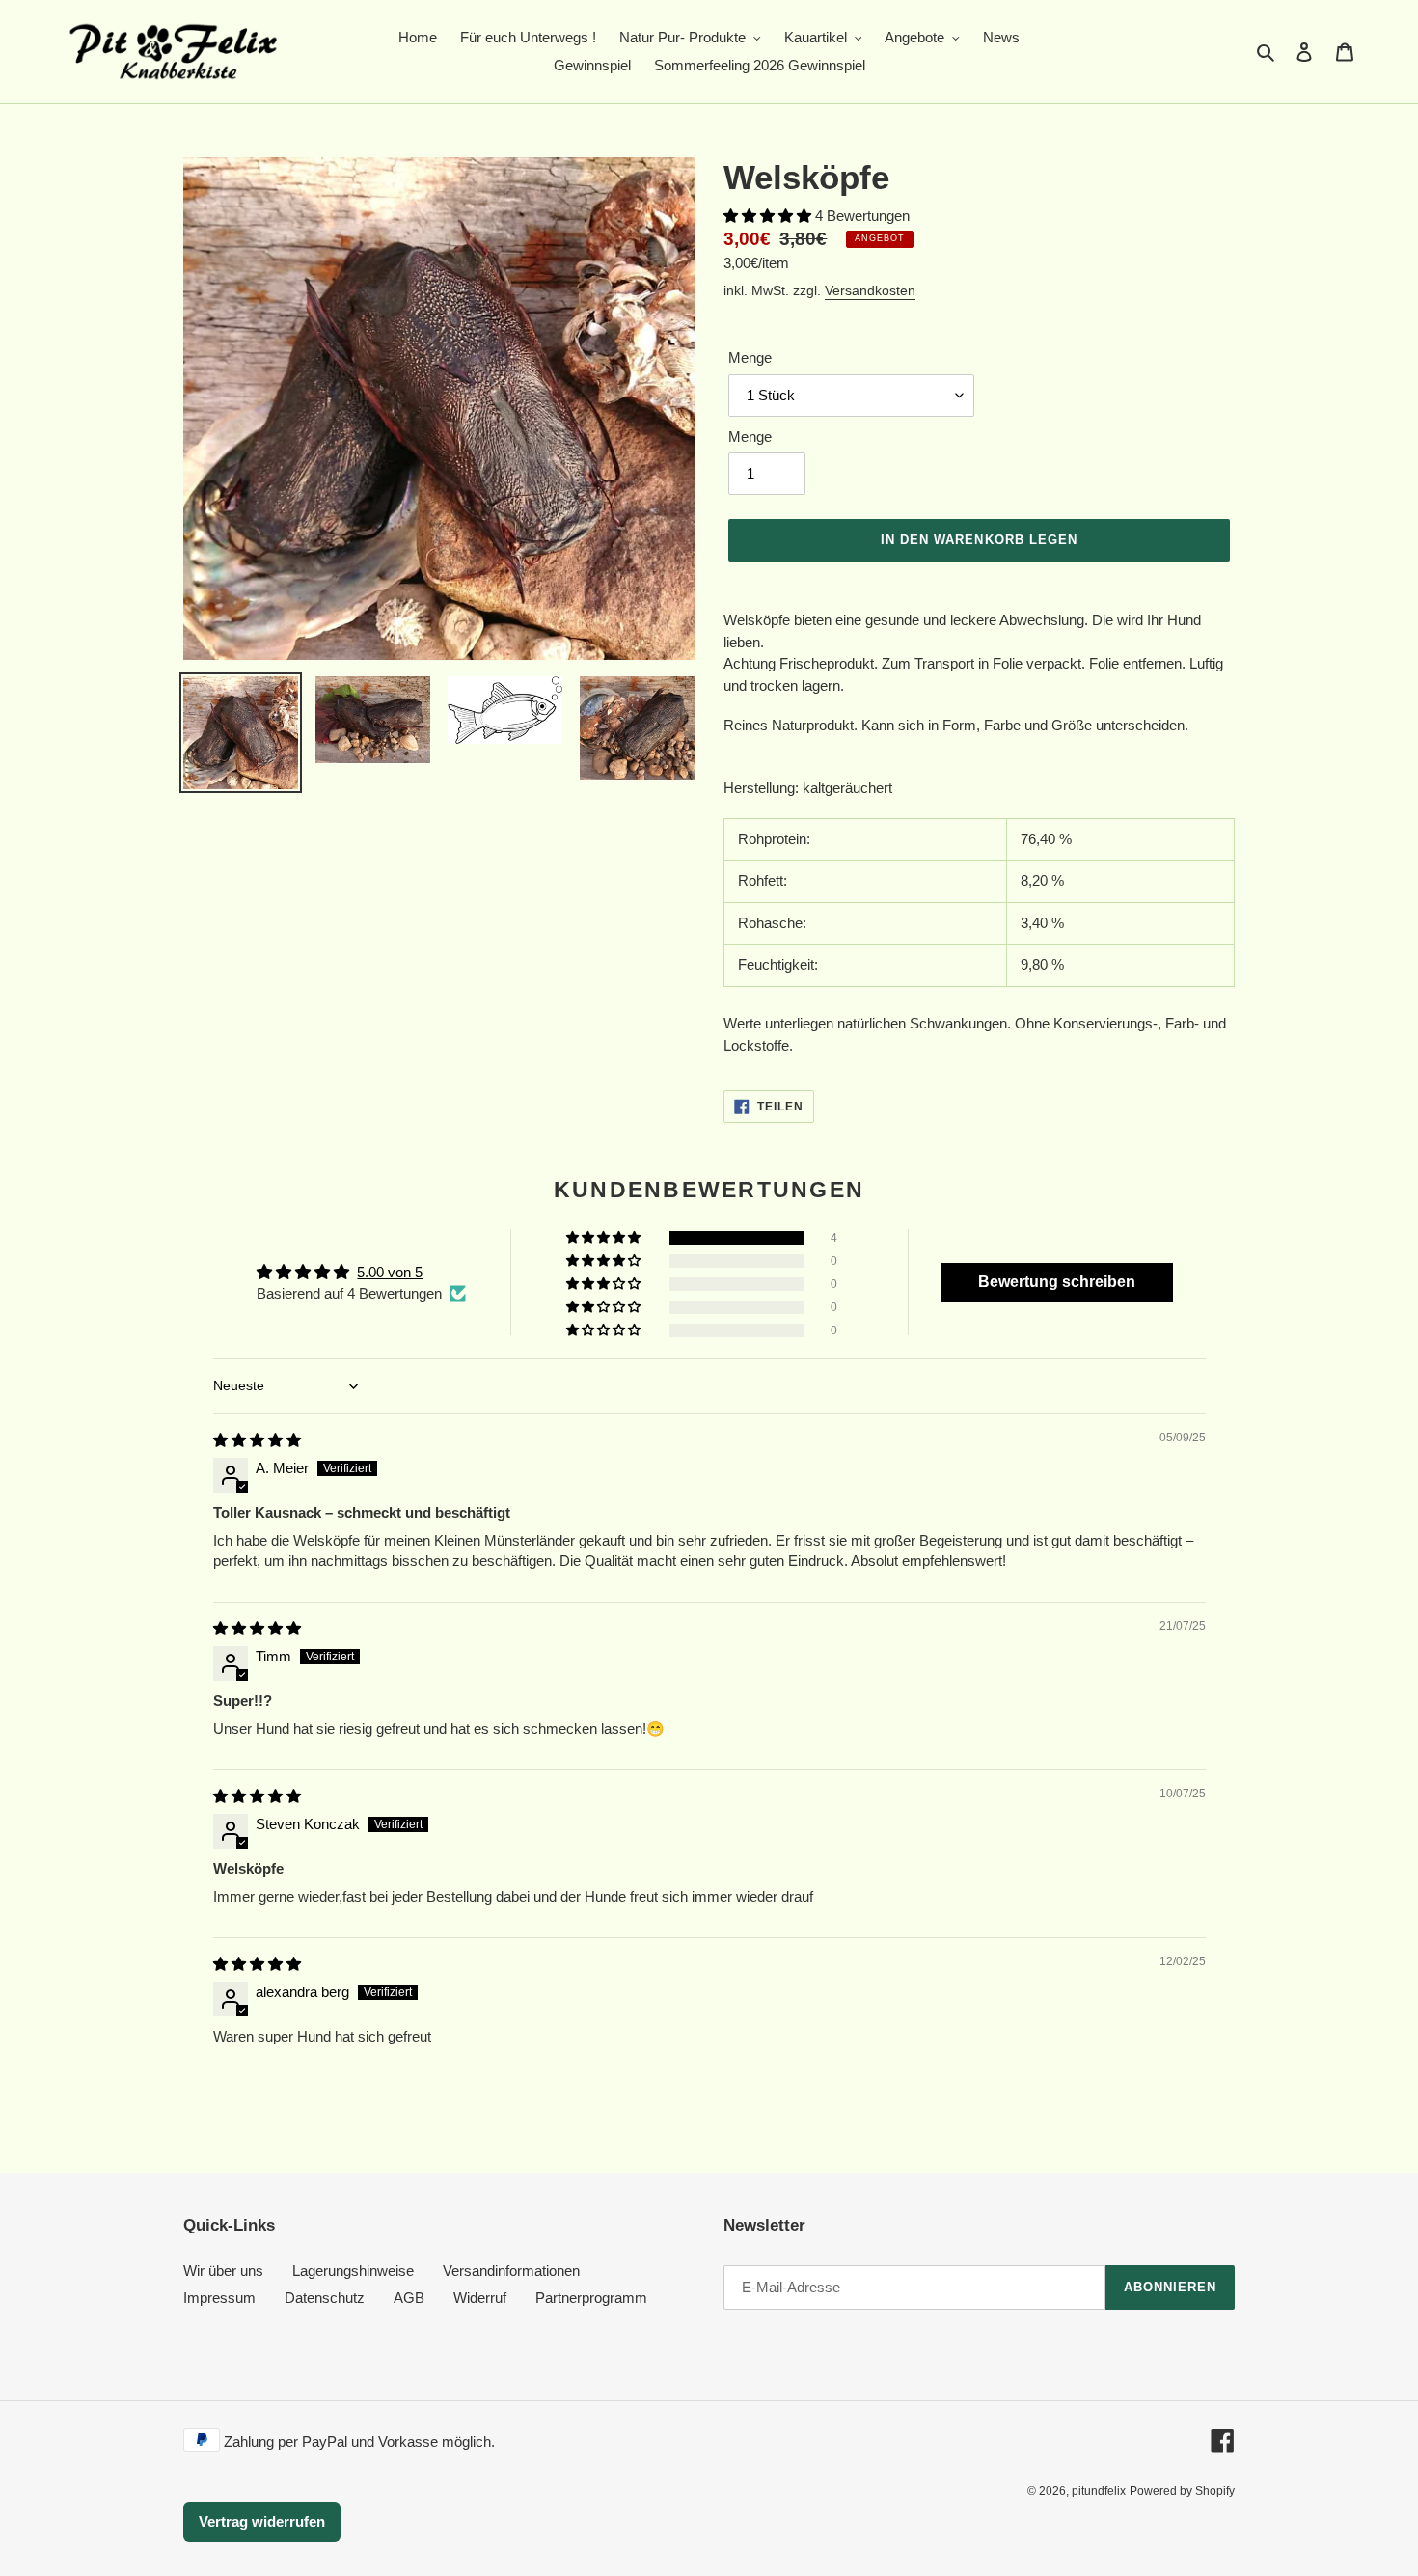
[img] (257, 1440)
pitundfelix (1099, 2491)
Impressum (219, 2298)
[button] (769, 216)
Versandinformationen (511, 2271)
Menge (750, 357)
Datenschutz (325, 2298)
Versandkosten (870, 290)
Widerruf (480, 2298)
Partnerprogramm (591, 2298)
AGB (409, 2298)
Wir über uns (223, 2271)
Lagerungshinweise (353, 2271)
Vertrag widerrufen (262, 2521)
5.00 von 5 (390, 1272)
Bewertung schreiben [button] (1057, 1282)
